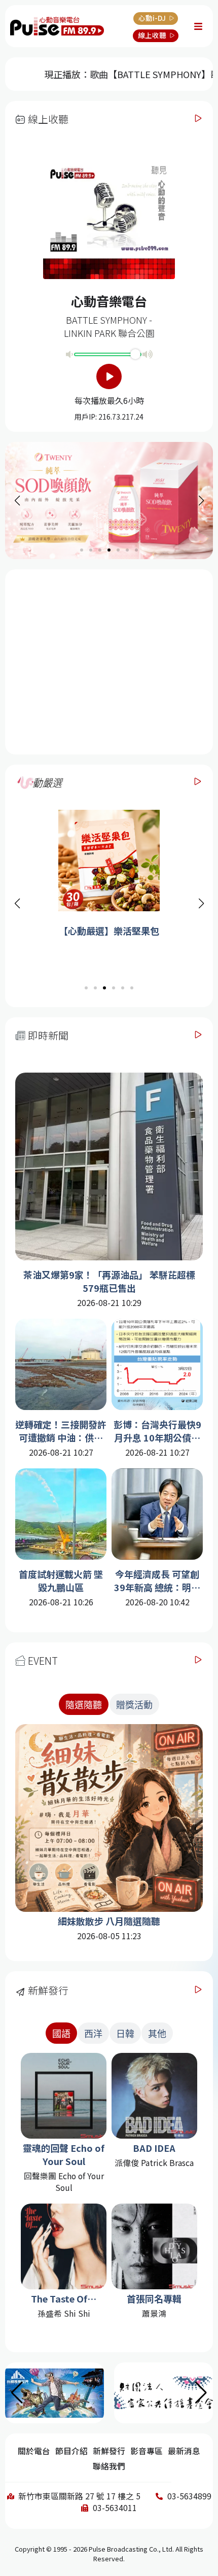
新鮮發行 (109, 2451)
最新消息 (184, 2451)
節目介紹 (71, 2451)
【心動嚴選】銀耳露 (109, 931)
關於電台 (34, 2451)
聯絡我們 (109, 2466)
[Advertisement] (109, 661)
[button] (201, 904)
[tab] (84, 1704)
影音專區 (147, 2451)
